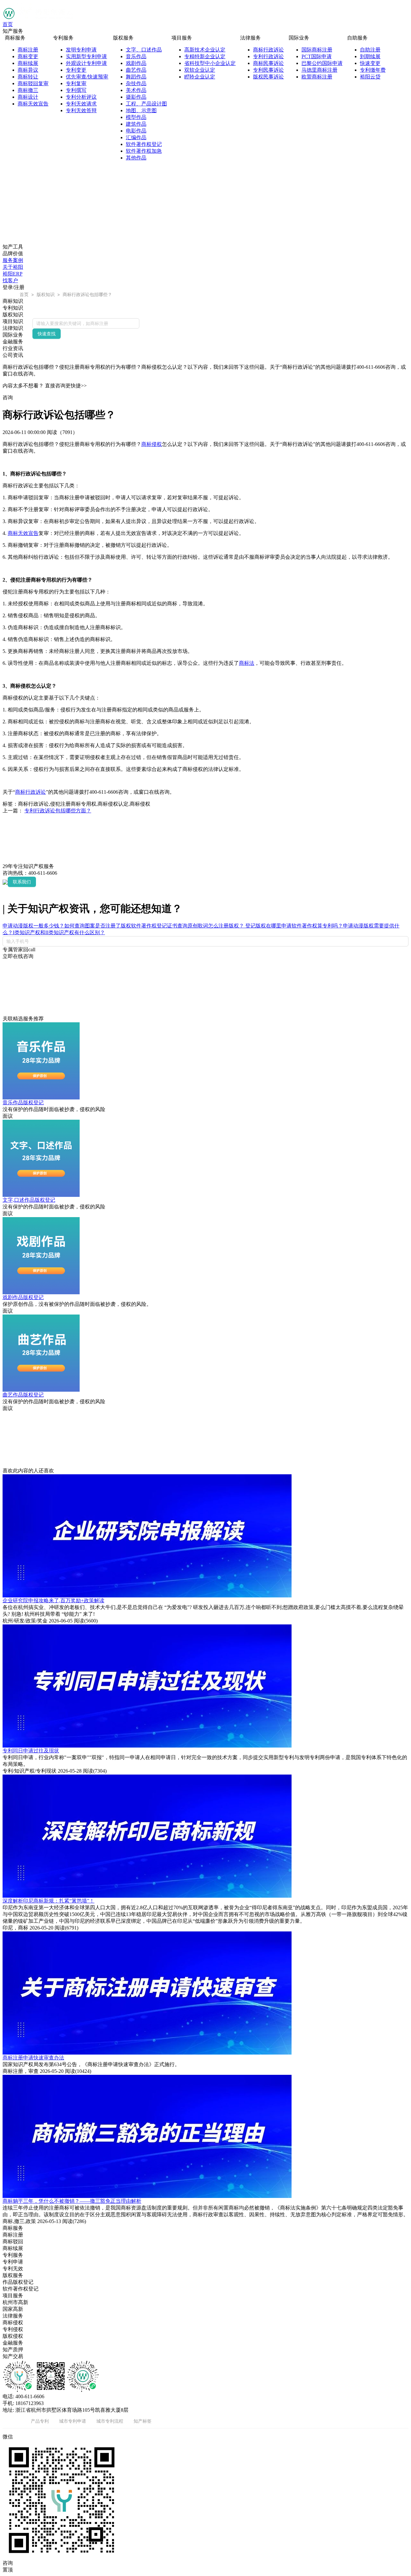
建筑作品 (136, 124)
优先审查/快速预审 (87, 77)
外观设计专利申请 (86, 63)
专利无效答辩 (81, 110)
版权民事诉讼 (268, 77)
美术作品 (136, 90)
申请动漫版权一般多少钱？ (33, 926)
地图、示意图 (141, 110)
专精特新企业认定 (205, 56)
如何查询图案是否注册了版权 (98, 926)
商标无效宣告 (33, 104)
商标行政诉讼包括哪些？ (87, 294)
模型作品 (136, 117)
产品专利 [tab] (40, 2421)
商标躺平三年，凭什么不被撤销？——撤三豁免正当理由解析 (72, 2201)
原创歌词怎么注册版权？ (216, 926)
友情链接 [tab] (12, 2421)
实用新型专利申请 (86, 56)
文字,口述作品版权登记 (29, 1200)
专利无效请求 (81, 104)
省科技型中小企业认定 (210, 63)
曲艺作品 (136, 70)
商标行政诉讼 (268, 50)
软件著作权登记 (144, 144)
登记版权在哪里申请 (268, 926)
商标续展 (28, 63)
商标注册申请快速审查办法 (33, 2058)
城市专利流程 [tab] (110, 2421)
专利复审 (76, 83)
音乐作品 (136, 56)
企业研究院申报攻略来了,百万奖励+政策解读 (53, 1600)
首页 (8, 24)
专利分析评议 (81, 97)
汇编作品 (136, 137)
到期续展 (370, 56)
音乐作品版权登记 (23, 1103)
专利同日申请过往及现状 (31, 1751)
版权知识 (46, 294)
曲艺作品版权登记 (23, 1395)
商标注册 (28, 50)
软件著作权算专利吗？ (317, 926)
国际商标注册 (317, 50)
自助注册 (370, 50)
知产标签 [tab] (143, 2421)
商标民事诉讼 (268, 63)
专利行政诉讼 (268, 56)
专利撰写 (76, 90)
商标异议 (28, 70)
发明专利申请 (81, 50)
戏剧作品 (136, 63)
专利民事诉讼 (268, 70)
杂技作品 (136, 83)
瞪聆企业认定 (200, 77)
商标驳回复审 (33, 83)
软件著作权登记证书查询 (159, 926)
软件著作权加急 (144, 151)
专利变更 (76, 70)
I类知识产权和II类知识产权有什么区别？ (59, 932)
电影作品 (136, 131)
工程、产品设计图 (146, 104)
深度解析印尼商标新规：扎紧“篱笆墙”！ (48, 1901)
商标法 (247, 663)
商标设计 (28, 97)
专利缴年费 (373, 70)
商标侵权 (152, 444)
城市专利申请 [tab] (73, 2421)
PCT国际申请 (317, 56)
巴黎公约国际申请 (322, 63)
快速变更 (370, 63)
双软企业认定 (200, 70)
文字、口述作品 (144, 50)
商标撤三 (28, 90)
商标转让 (28, 77)
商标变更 (28, 56)
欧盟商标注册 (317, 77)
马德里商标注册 (319, 70)
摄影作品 (136, 97)
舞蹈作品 (136, 77)
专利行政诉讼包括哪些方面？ (58, 811)
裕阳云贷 (370, 77)
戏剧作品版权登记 (23, 1297)
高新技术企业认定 (205, 50)
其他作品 (136, 158)
